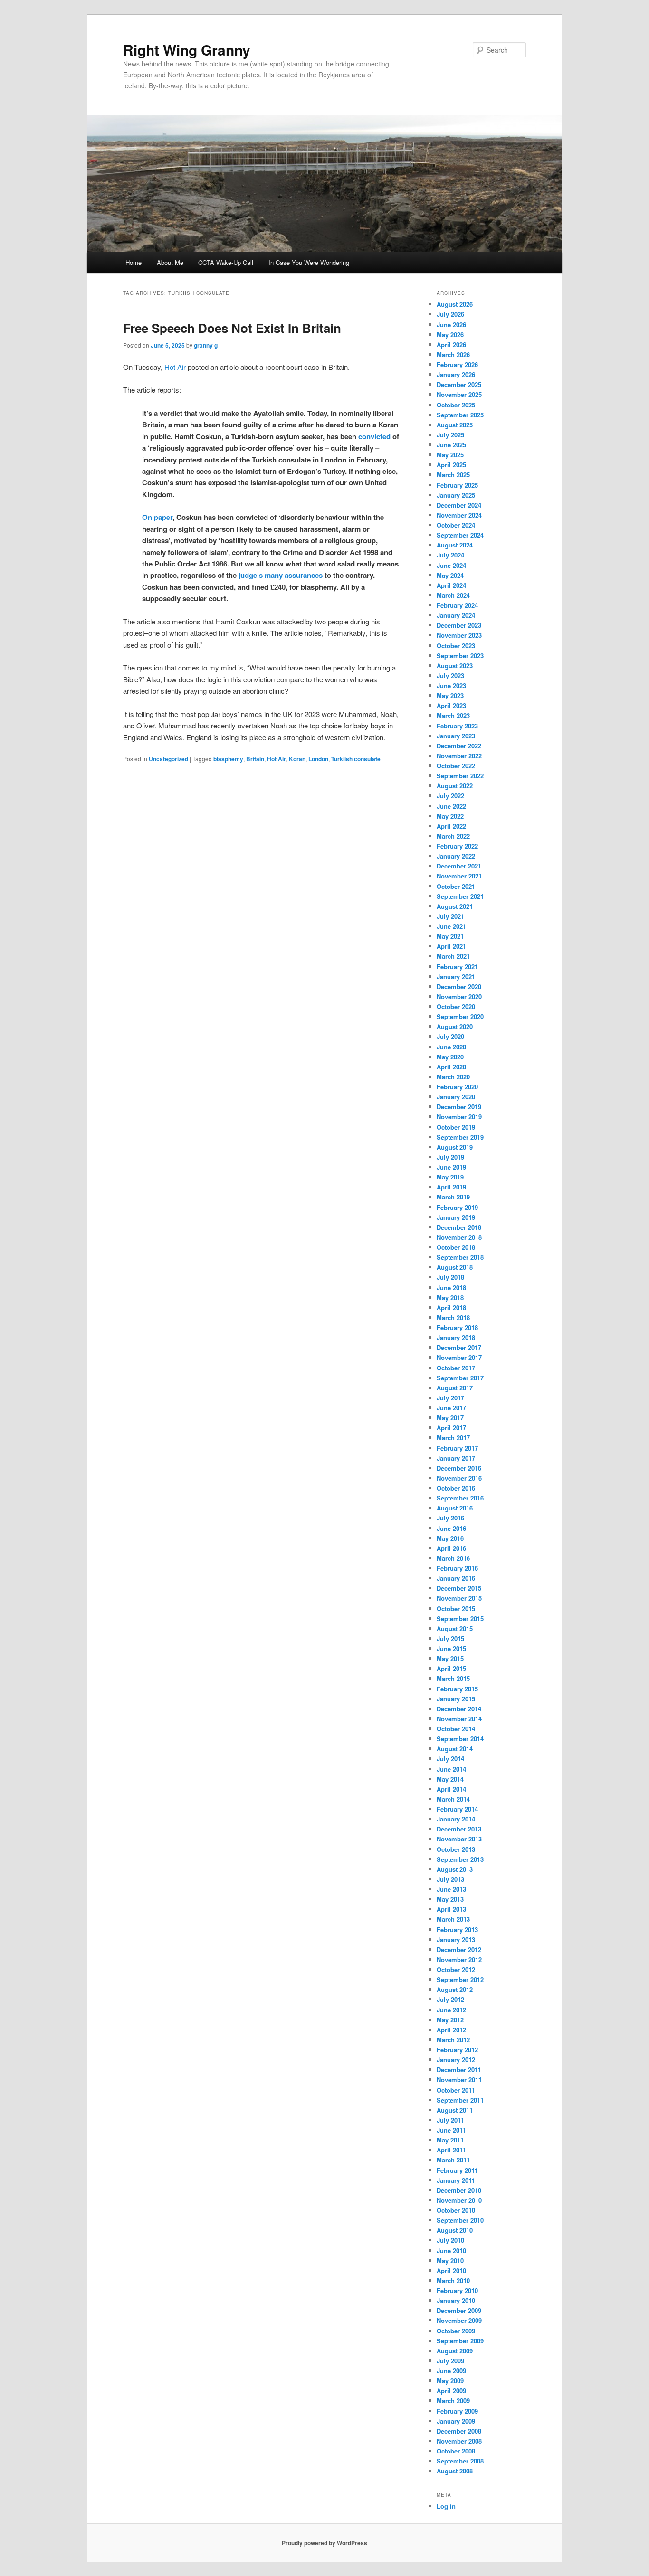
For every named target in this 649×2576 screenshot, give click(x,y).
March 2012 (453, 2040)
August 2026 (455, 304)
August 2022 (455, 786)
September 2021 (460, 896)
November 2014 (459, 1719)
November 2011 (459, 2080)
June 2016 (451, 1528)
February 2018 (457, 1327)
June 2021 (451, 926)
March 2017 (453, 1438)
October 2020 (456, 1006)
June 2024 (451, 565)
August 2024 (455, 545)
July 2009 (450, 2361)
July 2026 (450, 314)
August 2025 (455, 425)
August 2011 (455, 2110)
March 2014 (453, 1799)
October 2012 (456, 1969)
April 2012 (451, 2030)
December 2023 (459, 625)
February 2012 (457, 2050)
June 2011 (451, 2130)
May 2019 (450, 1177)
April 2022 (451, 826)
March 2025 (453, 475)
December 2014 (459, 1709)
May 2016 (450, 1538)
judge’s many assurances (281, 575)
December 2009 (459, 2310)
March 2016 (453, 1558)
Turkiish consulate (356, 759)
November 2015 (459, 1598)
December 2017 (459, 1347)
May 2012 (450, 2020)
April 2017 (451, 1428)
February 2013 (457, 1930)
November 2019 (459, 1117)
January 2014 (456, 1819)
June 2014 (451, 1769)
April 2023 (451, 705)
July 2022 (450, 796)
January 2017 (456, 1458)
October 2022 (456, 766)
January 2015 (456, 1699)
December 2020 (459, 986)
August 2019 (455, 1147)
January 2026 (456, 374)
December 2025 (459, 384)
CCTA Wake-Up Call (226, 262)
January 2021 (456, 977)
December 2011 (459, 2070)
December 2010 (459, 2190)
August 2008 (455, 2471)
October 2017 (456, 1368)
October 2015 (456, 1609)
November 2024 (459, 515)
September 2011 (460, 2100)
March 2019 (453, 1197)
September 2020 (460, 1016)
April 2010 (451, 2270)
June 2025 (451, 445)
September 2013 (460, 1859)
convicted (374, 436)
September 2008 (460, 2461)
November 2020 (459, 996)
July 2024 (450, 555)
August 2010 (455, 2230)
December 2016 (459, 1468)
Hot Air (175, 367)
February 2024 (457, 605)
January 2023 (456, 736)
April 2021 (451, 946)
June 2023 (451, 685)
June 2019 (451, 1167)
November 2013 (459, 1839)
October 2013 (456, 1849)
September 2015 (460, 1618)
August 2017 (455, 1388)
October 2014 (456, 1729)
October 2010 (456, 2210)
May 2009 (450, 2381)
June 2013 (451, 1889)
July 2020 (450, 1036)
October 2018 (456, 1247)
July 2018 (450, 1277)
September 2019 (460, 1137)
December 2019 (459, 1107)
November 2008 (459, 2441)
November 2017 (459, 1357)
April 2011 (451, 2150)
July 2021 (450, 916)
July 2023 (450, 675)
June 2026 (451, 325)
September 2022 (460, 776)
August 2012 (455, 1989)
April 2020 (451, 1067)
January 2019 (456, 1217)
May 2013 (450, 1899)
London (318, 759)
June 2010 (451, 2250)
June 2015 (451, 1648)
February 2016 (457, 1568)
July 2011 (450, 2120)
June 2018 (451, 1288)
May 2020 (450, 1057)
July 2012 (450, 1999)
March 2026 (453, 354)
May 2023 (450, 695)
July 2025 (450, 435)
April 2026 (451, 344)
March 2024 (453, 595)
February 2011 (457, 2170)
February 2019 (457, 1207)
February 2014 (457, 1809)
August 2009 (455, 2351)
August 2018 (455, 1267)
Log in (446, 2506)
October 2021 (456, 886)
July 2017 (450, 1398)
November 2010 (459, 2200)
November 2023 (459, 635)
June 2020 (451, 1047)
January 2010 (456, 2300)
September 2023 (460, 656)
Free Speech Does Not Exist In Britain (232, 328)
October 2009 (456, 2331)
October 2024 (456, 525)
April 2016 (451, 1548)
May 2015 (450, 1658)
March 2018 (453, 1317)
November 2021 (459, 876)
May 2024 (450, 575)
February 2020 (457, 1087)
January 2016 (456, 1578)
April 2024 (451, 585)
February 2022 (457, 846)
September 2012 (460, 1979)
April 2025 (451, 465)
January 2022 (456, 856)
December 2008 (459, 2431)
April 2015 (451, 1668)
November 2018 (459, 1237)
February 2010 (457, 2290)
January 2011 (456, 2180)
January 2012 (456, 2060)
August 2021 (455, 906)
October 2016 (456, 1488)
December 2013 (459, 1829)
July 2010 (450, 2240)
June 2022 (451, 806)
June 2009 (451, 2371)
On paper (157, 517)
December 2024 (459, 505)
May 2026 (450, 335)
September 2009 (460, 2341)
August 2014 (455, 1749)
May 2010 (450, 2260)
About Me (170, 262)
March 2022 (453, 836)
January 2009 (456, 2421)
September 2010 (460, 2220)
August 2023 (455, 665)
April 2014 (451, 1789)
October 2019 (456, 1127)
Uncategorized (168, 759)
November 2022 (459, 756)
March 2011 (453, 2160)
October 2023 (456, 646)
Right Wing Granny (187, 50)
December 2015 (459, 1588)
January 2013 (456, 1939)
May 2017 (450, 1418)
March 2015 (453, 1678)
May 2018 (450, 1297)
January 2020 (456, 1097)
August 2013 (455, 1869)
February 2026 (457, 364)
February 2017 (457, 1448)
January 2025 (456, 495)
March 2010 (453, 2280)
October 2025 (456, 405)
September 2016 (460, 1498)
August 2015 (455, 1628)
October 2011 (456, 2090)
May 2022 (450, 816)
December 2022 (459, 746)
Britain (255, 759)
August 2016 (455, 1508)
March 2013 (453, 1919)
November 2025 (459, 394)
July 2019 (450, 1157)
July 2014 (450, 1759)
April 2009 (451, 2391)
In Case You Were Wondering (309, 262)
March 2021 (453, 956)
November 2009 (459, 2320)
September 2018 (460, 1257)
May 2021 (450, 936)
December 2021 (459, 866)
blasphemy (228, 759)
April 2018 (451, 1307)
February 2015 (457, 1689)
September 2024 (460, 535)
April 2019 (451, 1187)
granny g (206, 345)
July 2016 (450, 1518)
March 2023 (453, 715)
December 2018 (459, 1227)
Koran (297, 759)
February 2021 (457, 967)
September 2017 (460, 1378)
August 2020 (455, 1026)
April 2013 (451, 1909)
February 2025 (457, 485)
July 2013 (450, 1879)
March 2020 (453, 1077)
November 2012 (459, 1959)
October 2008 (456, 2451)
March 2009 (453, 2401)
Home (134, 262)
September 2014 (460, 1739)
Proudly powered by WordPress (324, 2543)
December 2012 (459, 1949)
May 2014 (450, 1779)
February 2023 (457, 726)
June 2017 (451, 1408)
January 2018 (456, 1337)
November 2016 (459, 1478)
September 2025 (460, 415)
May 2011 (450, 2140)
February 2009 (457, 2411)
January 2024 (456, 615)
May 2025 (450, 455)
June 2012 (451, 2010)
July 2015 (450, 1638)
